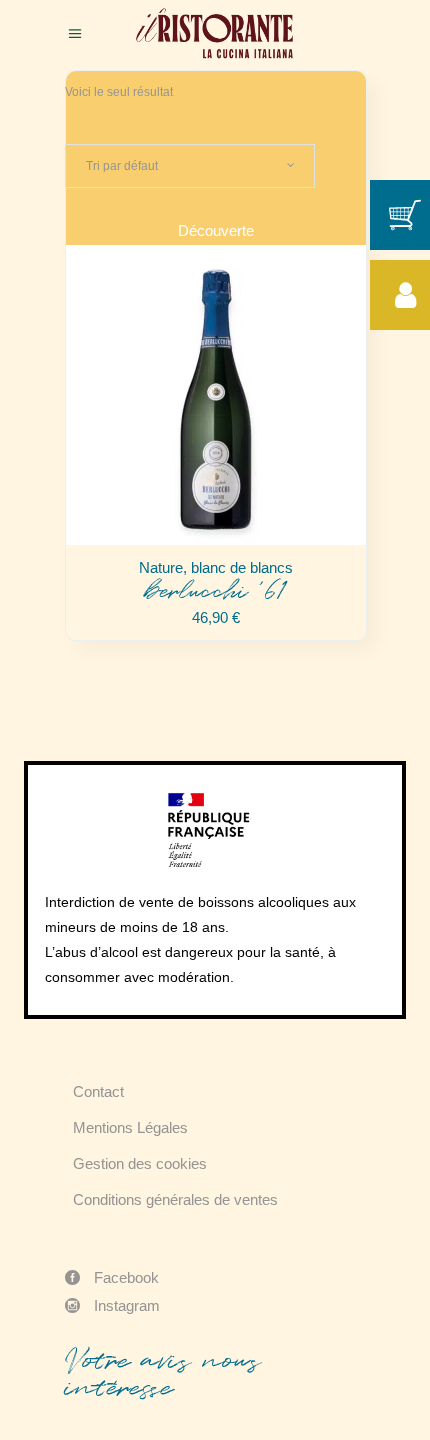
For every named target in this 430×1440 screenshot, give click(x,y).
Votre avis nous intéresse (163, 1374)
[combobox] (190, 166)
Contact (98, 1091)
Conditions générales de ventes (175, 1199)
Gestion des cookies (140, 1163)
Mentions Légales (130, 1127)
